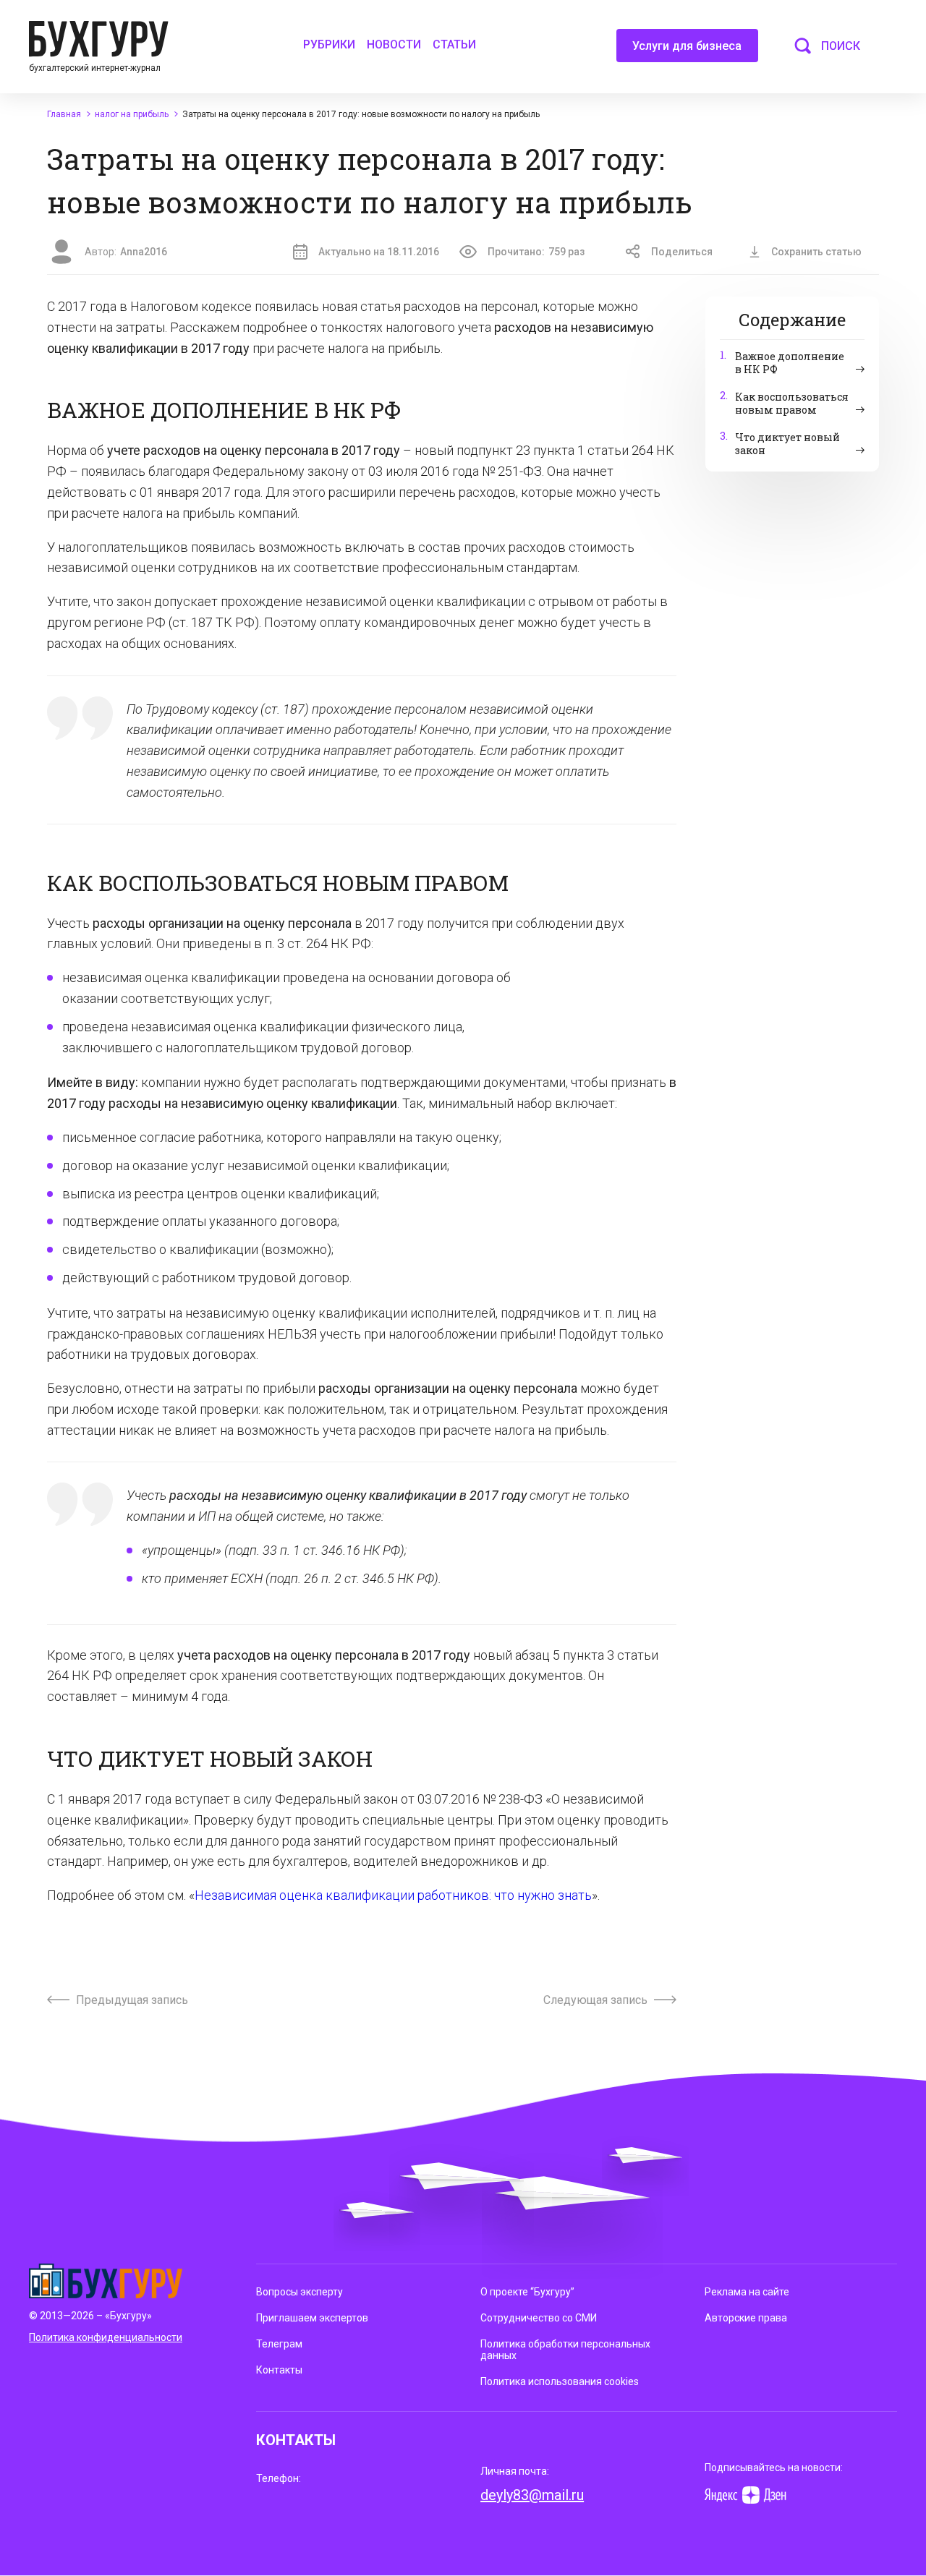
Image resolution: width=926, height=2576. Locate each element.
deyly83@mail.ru (532, 2495)
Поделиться (682, 252)
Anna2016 (144, 252)
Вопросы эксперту (300, 2292)
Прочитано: (536, 252)
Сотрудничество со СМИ (539, 2318)
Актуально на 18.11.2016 (379, 252)
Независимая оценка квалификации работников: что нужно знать (393, 1895)
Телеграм (279, 2344)
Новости (394, 44)
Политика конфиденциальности (106, 2337)
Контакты (279, 2370)
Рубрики (329, 44)
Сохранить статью (816, 252)
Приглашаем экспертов (312, 2318)
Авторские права (746, 2318)
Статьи (454, 44)
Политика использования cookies (560, 2381)
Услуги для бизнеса (687, 46)
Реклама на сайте (747, 2292)
